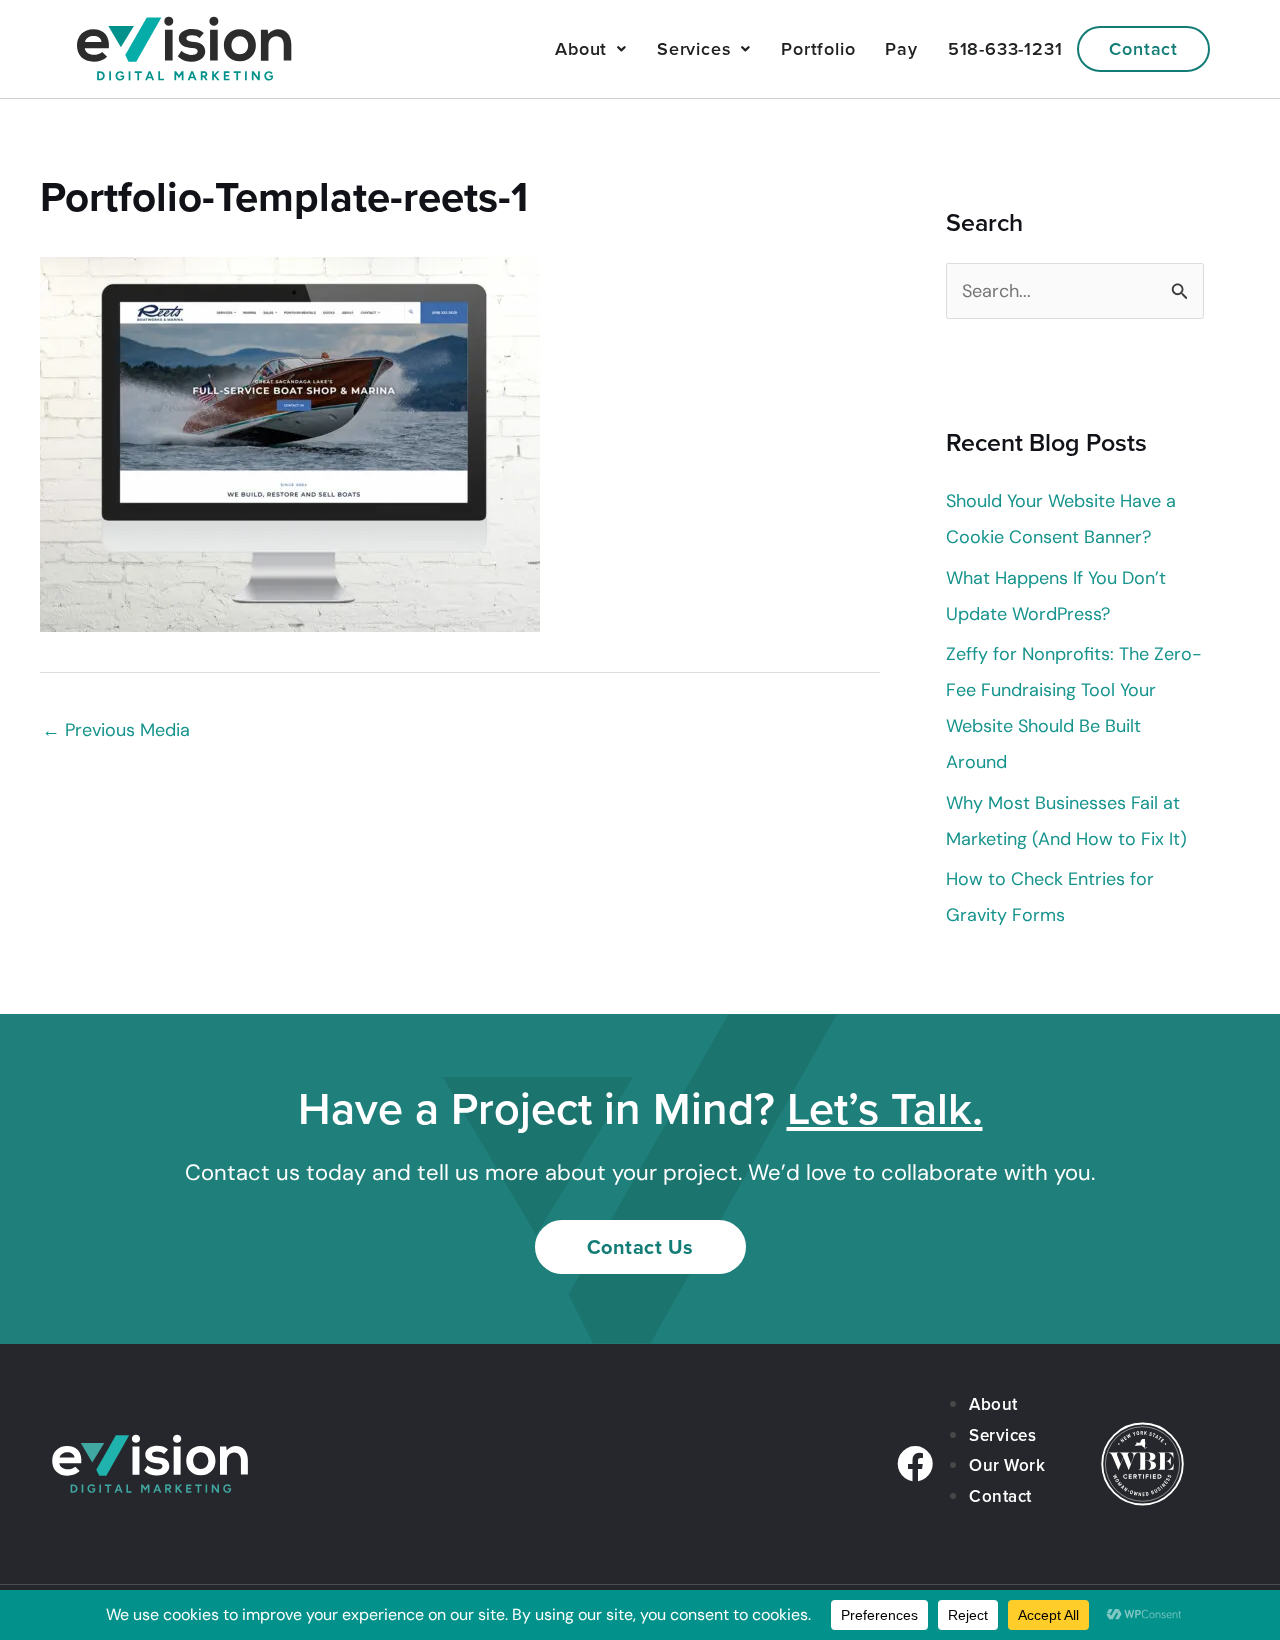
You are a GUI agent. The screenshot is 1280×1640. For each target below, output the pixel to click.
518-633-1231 (1005, 48)
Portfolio (818, 48)
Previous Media (116, 730)
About (581, 48)
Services (694, 48)
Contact (1143, 48)
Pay (901, 48)
